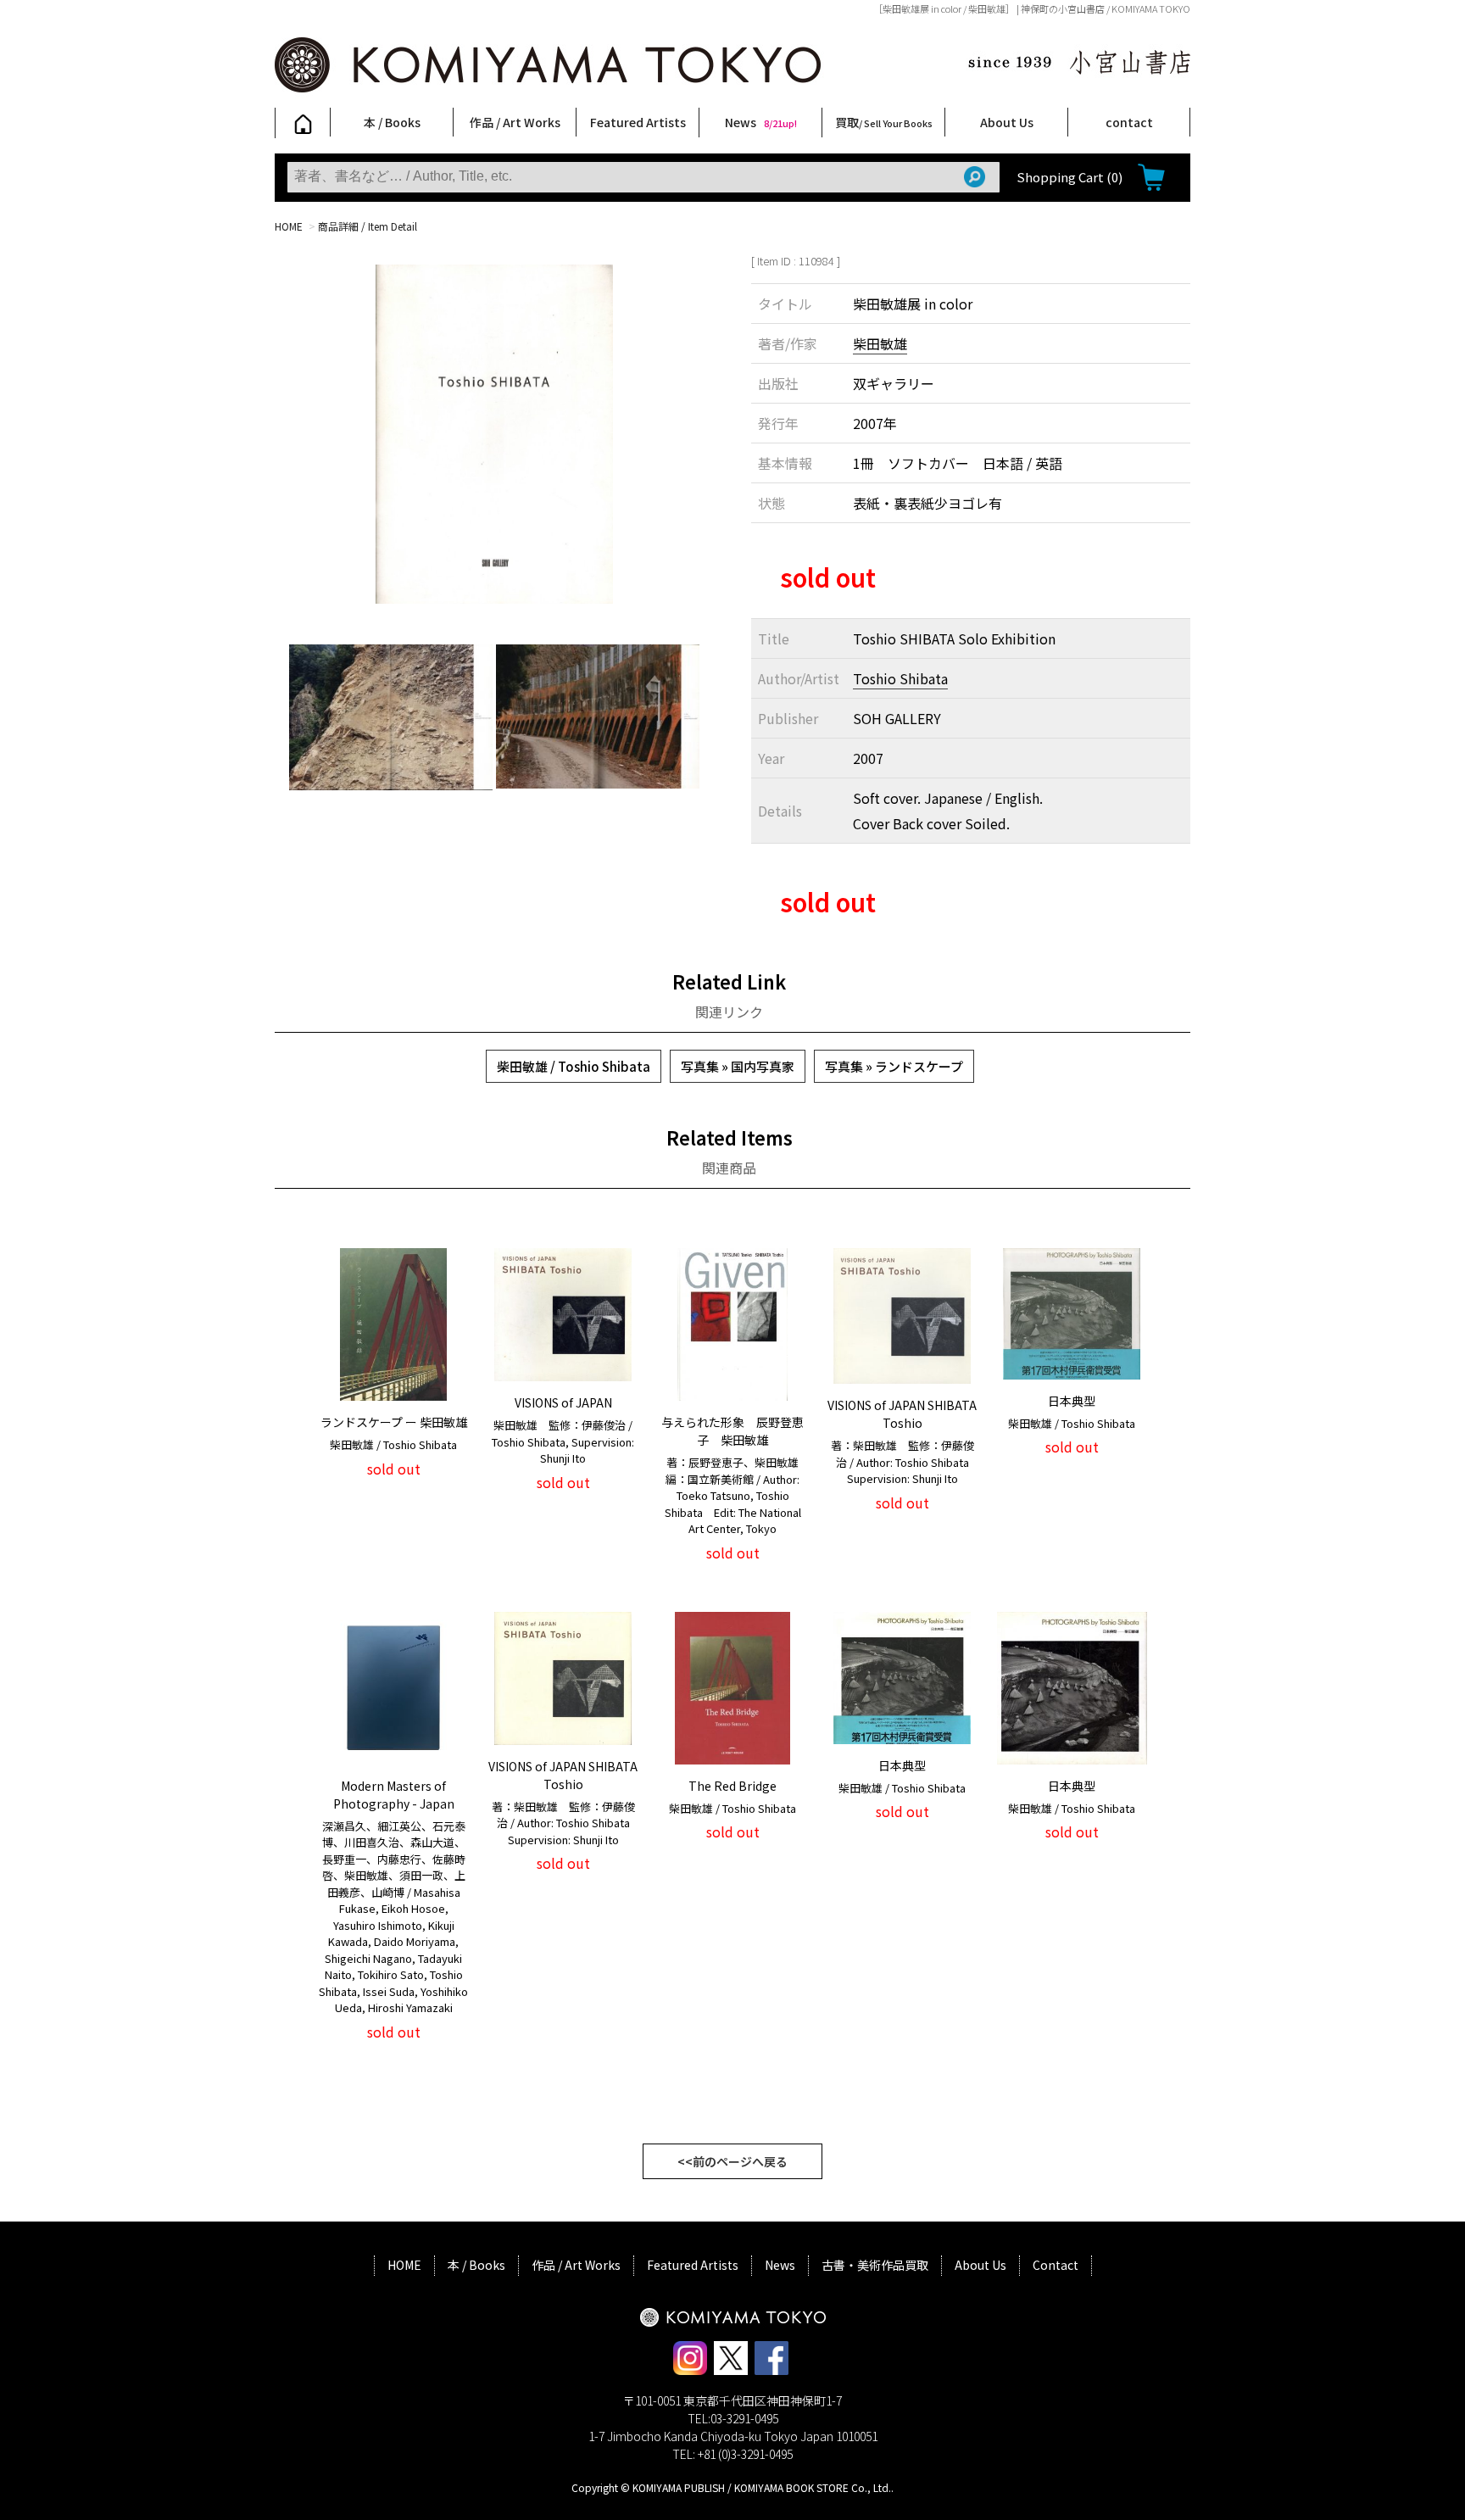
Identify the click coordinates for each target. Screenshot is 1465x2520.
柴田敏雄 (880, 343)
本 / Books (392, 122)
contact (1129, 122)
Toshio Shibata (900, 678)
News (761, 122)
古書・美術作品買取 (875, 2265)
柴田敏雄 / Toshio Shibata (574, 1066)
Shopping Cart (1070, 177)
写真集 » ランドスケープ (894, 1066)
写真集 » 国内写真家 (738, 1066)
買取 (884, 122)
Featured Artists (638, 122)
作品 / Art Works (515, 122)
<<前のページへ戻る (732, 2161)
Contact (1056, 2265)
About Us (1007, 122)
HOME (289, 226)
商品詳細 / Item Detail (368, 226)
